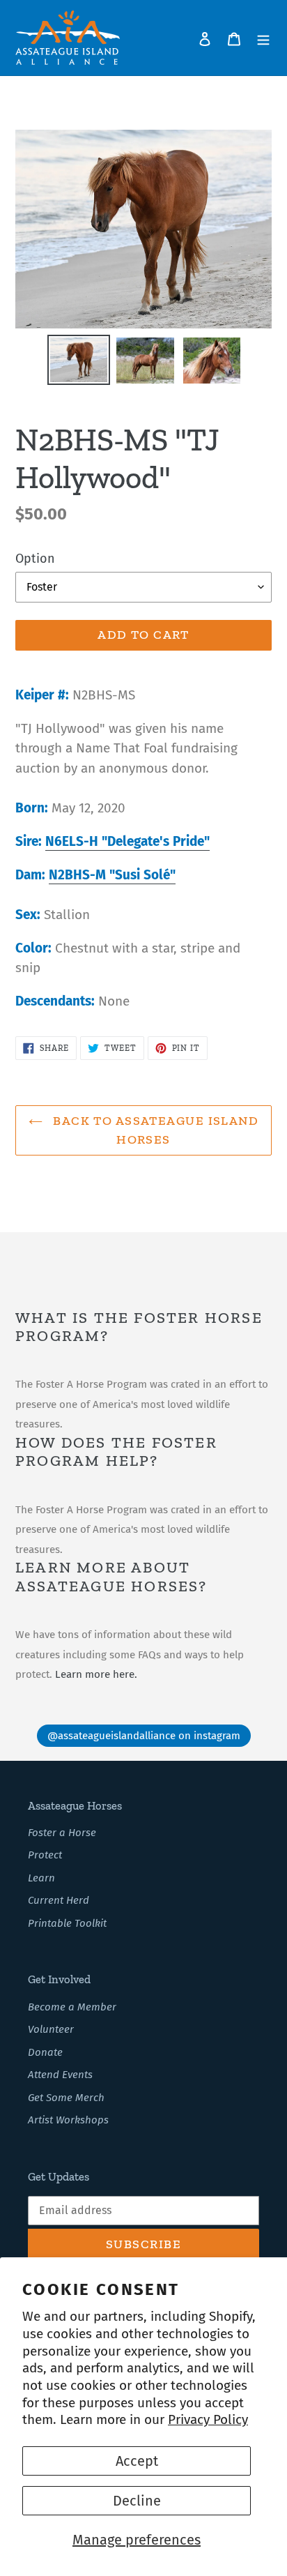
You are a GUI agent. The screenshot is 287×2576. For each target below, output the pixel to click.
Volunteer (51, 2029)
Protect (45, 1855)
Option (35, 559)
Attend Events (60, 2075)
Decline (137, 2501)
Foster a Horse (62, 1833)
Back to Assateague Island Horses (154, 1130)
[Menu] (263, 38)
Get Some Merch (66, 2098)
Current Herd (59, 1900)
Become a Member (72, 2007)
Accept (137, 2461)
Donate (45, 2052)
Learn (41, 1878)
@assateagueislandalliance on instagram (144, 1736)
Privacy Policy (208, 2419)
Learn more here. (96, 1674)
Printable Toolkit (67, 1923)
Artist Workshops (68, 2120)
